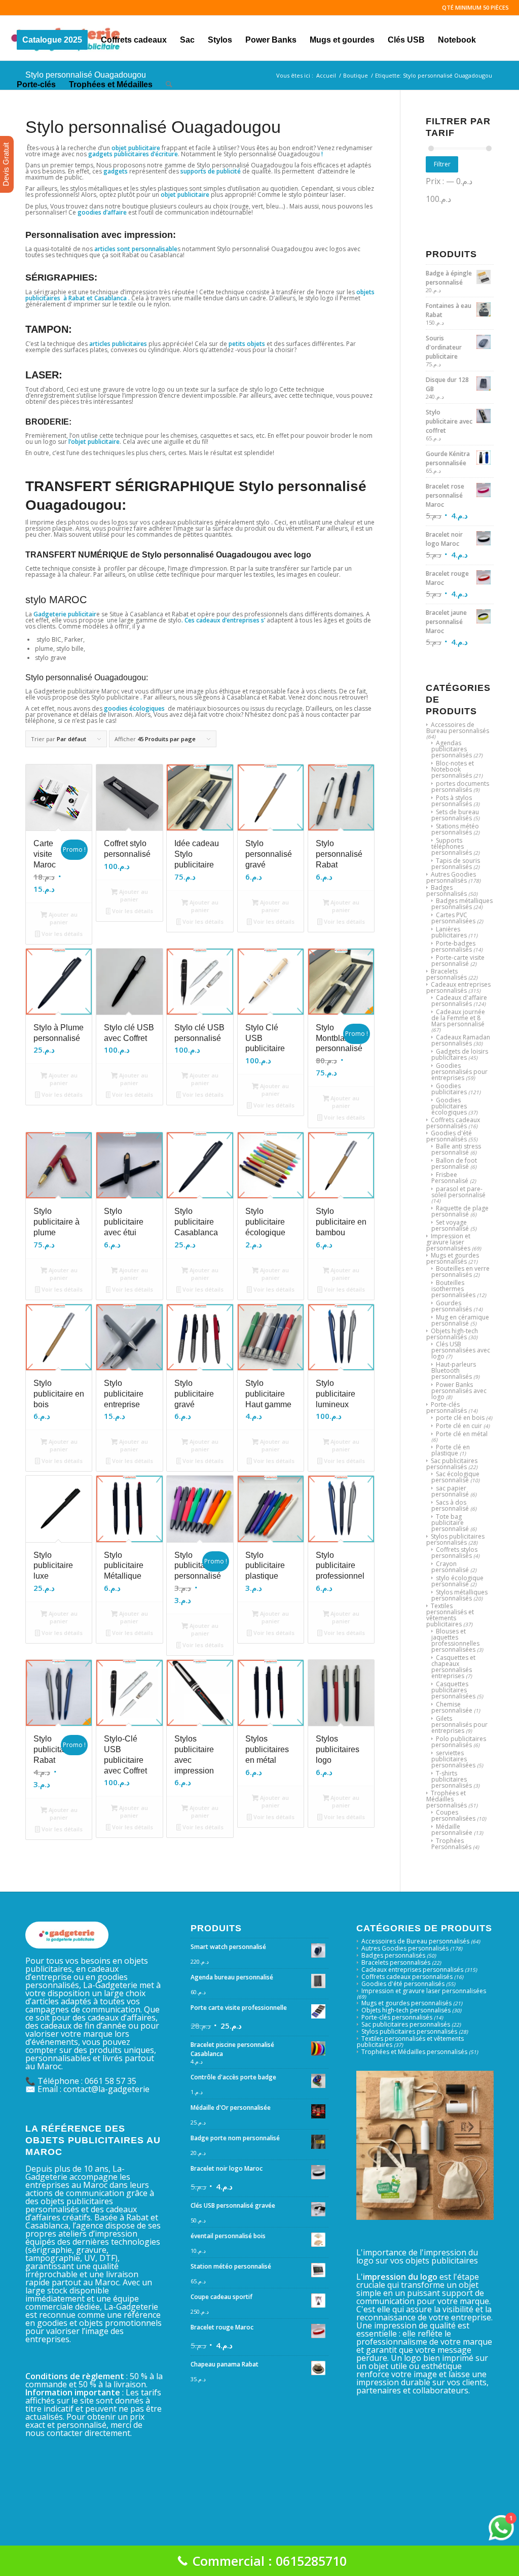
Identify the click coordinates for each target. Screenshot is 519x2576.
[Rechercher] (169, 83)
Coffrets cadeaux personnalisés (453, 1123)
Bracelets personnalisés (447, 974)
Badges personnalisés (447, 891)
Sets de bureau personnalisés (455, 815)
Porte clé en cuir (459, 1426)
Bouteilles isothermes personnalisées (453, 1289)
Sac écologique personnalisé (455, 1477)
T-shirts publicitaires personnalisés (452, 1779)
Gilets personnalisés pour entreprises (459, 1725)
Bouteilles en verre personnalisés (460, 1272)
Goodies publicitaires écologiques (449, 1106)
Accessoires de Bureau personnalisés (458, 728)
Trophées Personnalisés (451, 1844)
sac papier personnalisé (450, 1491)
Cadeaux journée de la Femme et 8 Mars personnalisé (458, 1018)
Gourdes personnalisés (452, 1306)
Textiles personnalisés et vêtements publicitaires (450, 1615)
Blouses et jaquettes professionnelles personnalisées (455, 1640)
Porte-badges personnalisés (453, 946)
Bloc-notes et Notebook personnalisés (453, 769)
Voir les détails (61, 934)
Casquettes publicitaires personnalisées (453, 1690)
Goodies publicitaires (449, 1089)
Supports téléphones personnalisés (452, 846)
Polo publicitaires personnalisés (459, 1742)
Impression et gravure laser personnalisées (448, 1242)
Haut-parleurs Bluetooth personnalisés (454, 1370)
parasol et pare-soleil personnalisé (458, 1192)
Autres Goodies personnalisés (451, 877)
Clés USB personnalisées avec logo (461, 1350)
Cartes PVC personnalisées (453, 918)
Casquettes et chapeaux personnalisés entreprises (453, 1667)
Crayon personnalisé (450, 1567)
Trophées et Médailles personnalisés (447, 1799)
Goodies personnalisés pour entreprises (459, 1072)
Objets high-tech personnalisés (452, 1334)
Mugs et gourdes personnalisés (453, 1258)
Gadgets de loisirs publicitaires (460, 1054)
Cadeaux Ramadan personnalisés (461, 1040)
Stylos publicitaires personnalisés (455, 1539)
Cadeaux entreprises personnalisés (458, 987)
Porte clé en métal (462, 1434)
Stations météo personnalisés (455, 829)
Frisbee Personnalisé (450, 1178)
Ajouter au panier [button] (62, 918)
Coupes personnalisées (453, 1815)
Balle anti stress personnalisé (456, 1149)
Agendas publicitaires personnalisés (452, 749)
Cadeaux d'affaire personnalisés (459, 1001)
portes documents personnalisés (460, 787)
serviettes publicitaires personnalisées (453, 1759)
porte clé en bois (460, 1418)
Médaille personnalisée (452, 1830)
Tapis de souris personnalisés (456, 864)
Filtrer (442, 164)
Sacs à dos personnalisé (450, 1505)
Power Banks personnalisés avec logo (459, 1391)
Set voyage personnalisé (450, 1225)
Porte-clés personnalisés (447, 1407)
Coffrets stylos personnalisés (454, 1553)
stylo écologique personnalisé (457, 1581)
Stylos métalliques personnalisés (459, 1595)
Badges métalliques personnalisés (462, 904)
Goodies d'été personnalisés (449, 1136)
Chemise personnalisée (452, 1707)
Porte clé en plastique (451, 1450)
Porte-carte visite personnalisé (458, 961)
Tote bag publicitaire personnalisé (450, 1523)
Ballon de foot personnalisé (454, 1163)
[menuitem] (52, 38)
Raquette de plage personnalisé (460, 1211)
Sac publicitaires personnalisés (452, 1464)
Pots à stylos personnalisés (452, 801)
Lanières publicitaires (449, 932)
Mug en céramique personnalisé (460, 1320)
